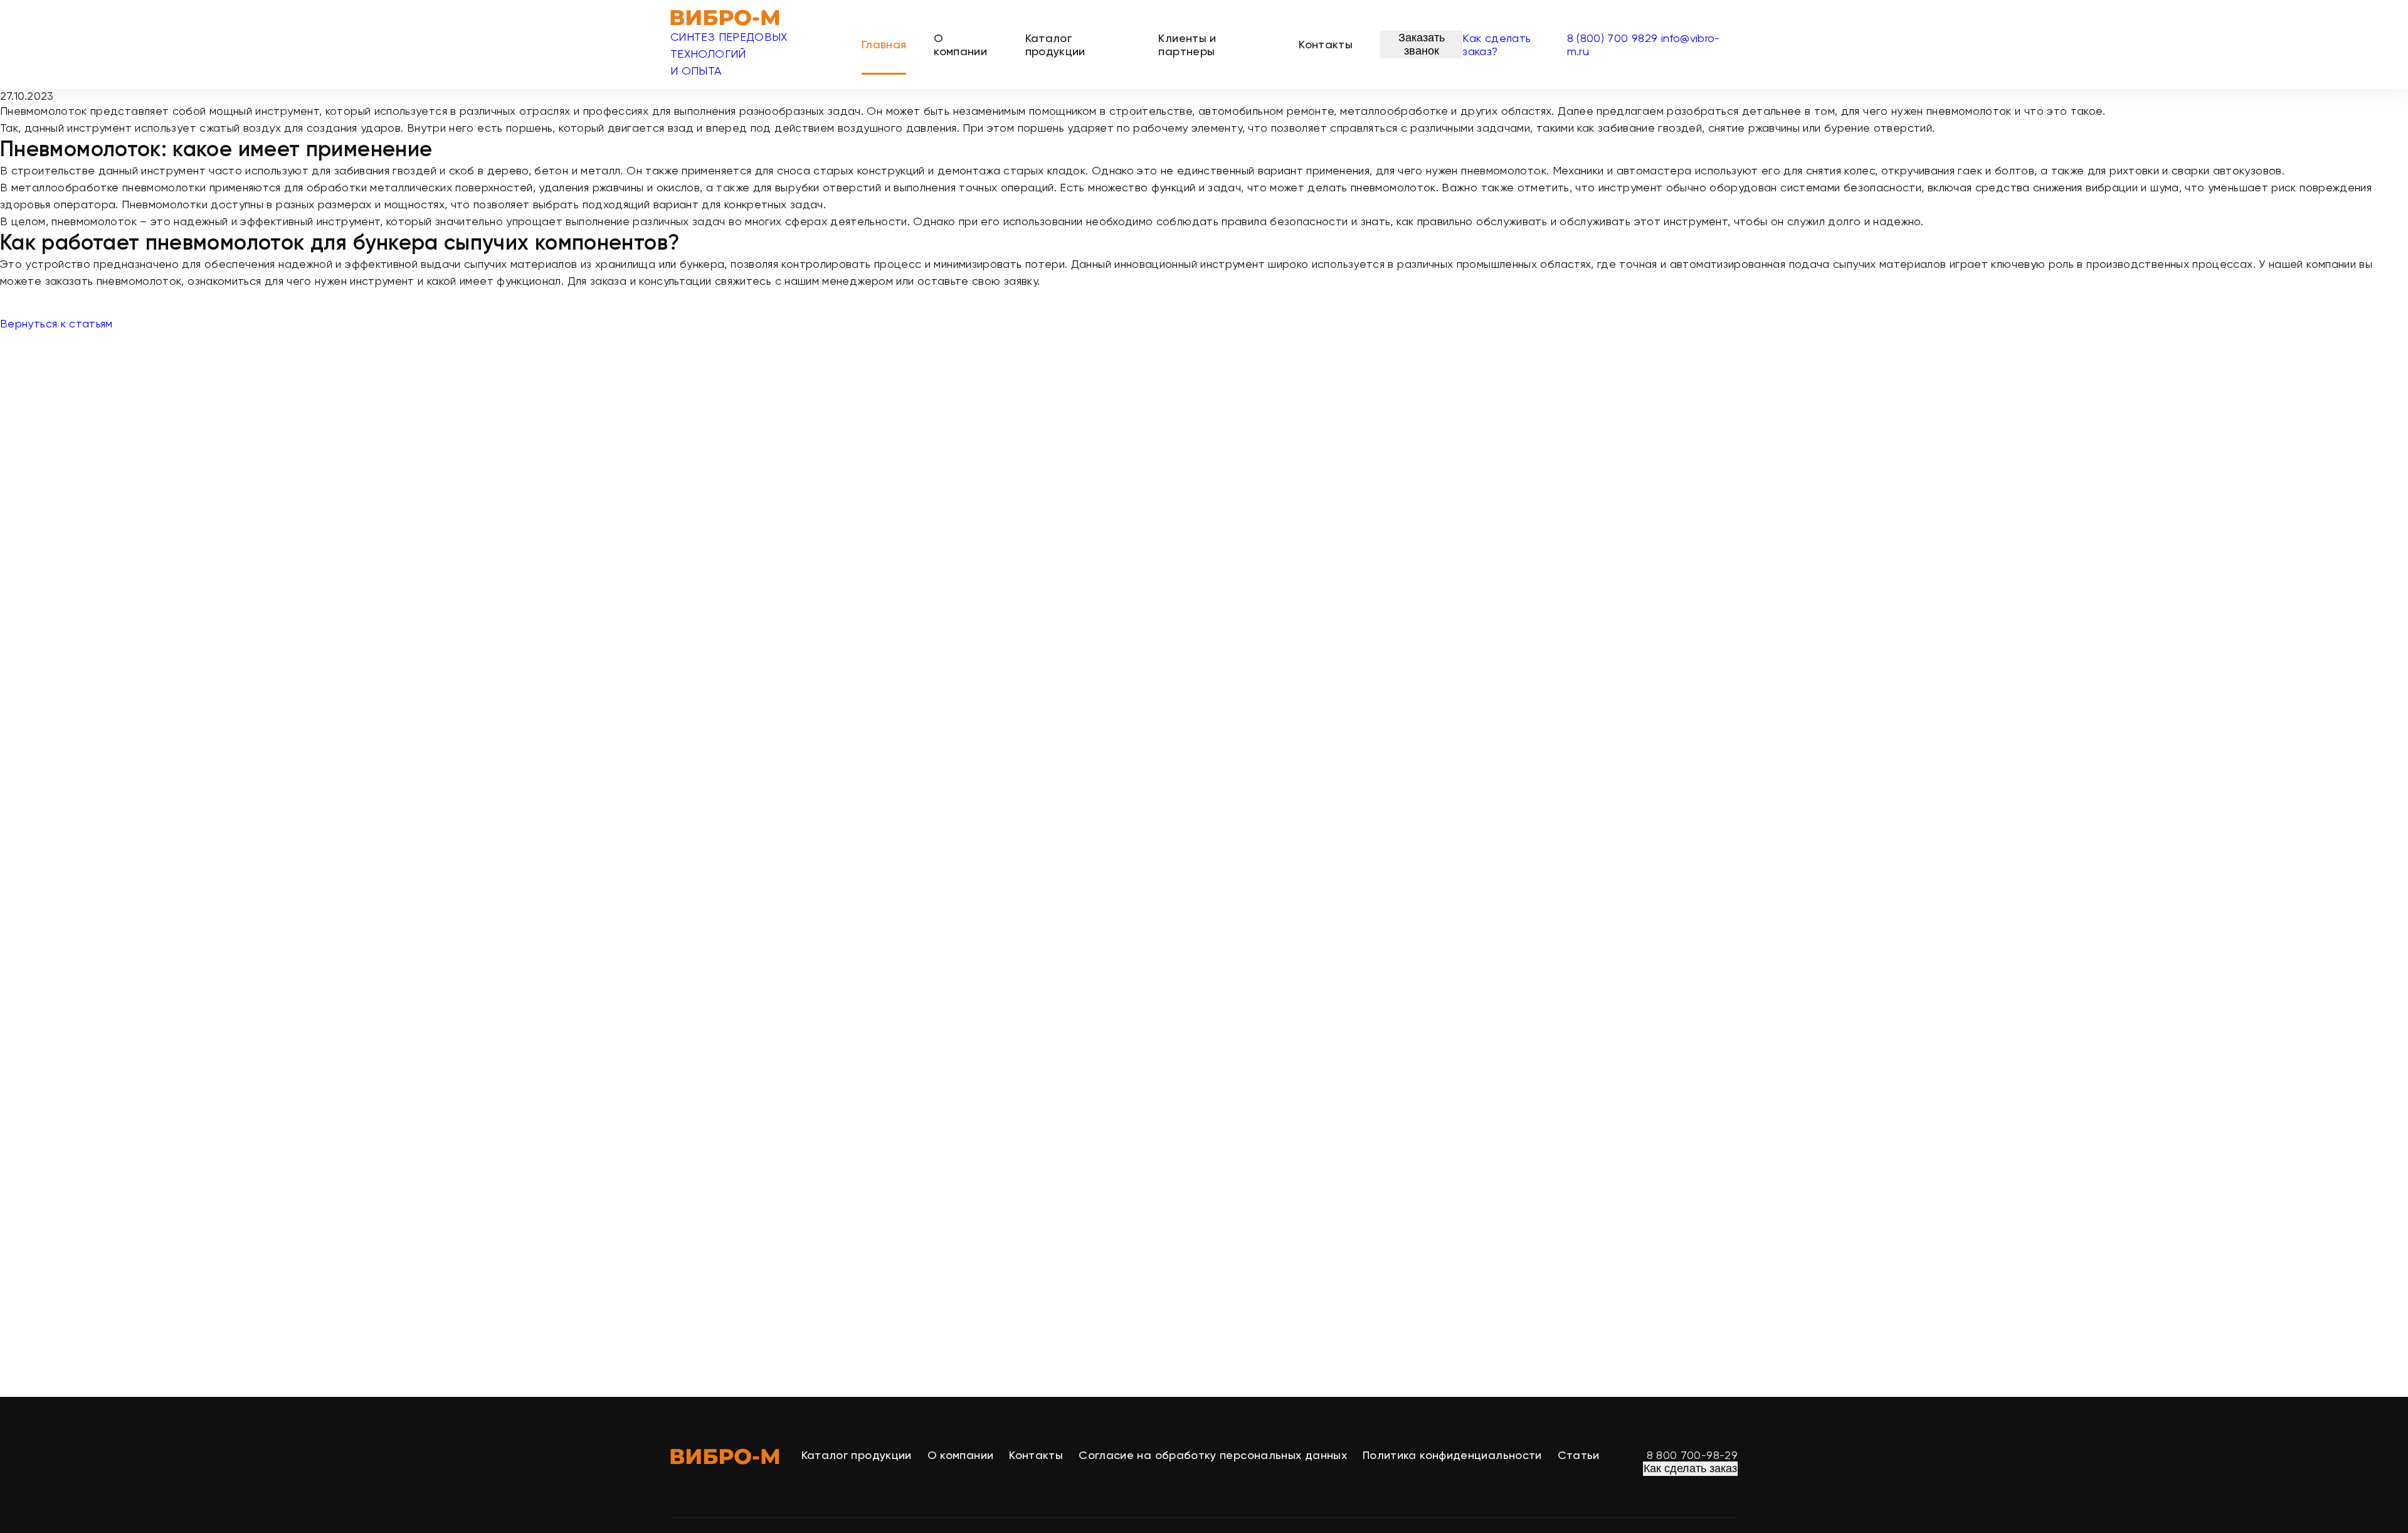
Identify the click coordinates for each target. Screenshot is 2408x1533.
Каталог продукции (1055, 45)
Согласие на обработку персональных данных (1213, 1455)
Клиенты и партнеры (1187, 45)
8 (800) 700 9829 (1613, 38)
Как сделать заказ (1690, 1468)
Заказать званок (1422, 44)
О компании (960, 45)
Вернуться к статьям (56, 323)
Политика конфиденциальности (1452, 1455)
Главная (884, 44)
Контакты (1326, 44)
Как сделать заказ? (1497, 45)
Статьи (1579, 1455)
